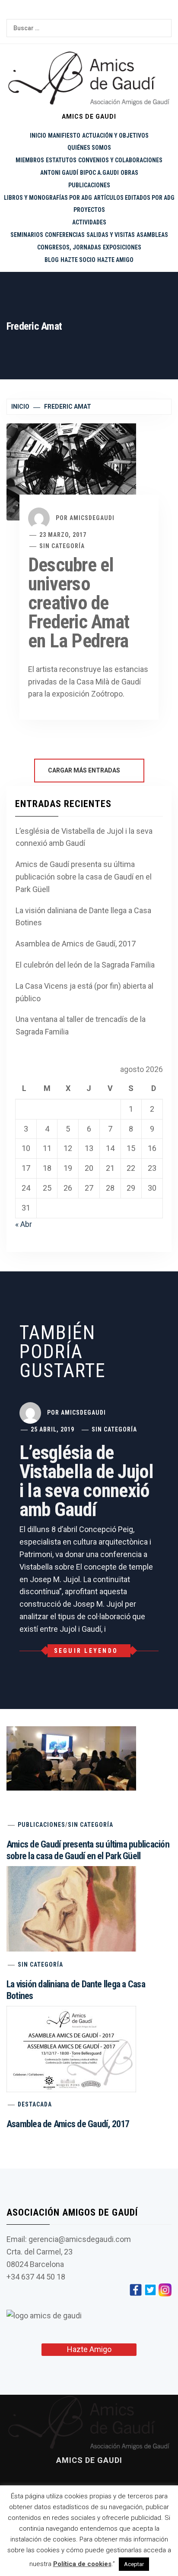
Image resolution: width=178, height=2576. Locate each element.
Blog (52, 260)
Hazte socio (78, 260)
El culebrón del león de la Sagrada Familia (85, 965)
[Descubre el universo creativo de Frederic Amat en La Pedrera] (71, 471)
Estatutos (61, 160)
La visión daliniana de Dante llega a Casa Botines (83, 917)
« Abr (24, 1224)
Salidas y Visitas (111, 235)
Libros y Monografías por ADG (48, 198)
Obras (129, 173)
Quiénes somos (89, 148)
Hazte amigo (115, 260)
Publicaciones (89, 185)
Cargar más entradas (85, 770)
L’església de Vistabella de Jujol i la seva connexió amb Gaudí (84, 837)
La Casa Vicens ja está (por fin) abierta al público (84, 992)
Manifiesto (64, 136)
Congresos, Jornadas (69, 247)
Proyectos (89, 210)
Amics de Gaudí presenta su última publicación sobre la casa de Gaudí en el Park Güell (84, 877)
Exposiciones (122, 247)
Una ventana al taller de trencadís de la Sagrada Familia (81, 1025)
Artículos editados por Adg (134, 198)
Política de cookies (82, 2564)
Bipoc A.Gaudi (99, 173)
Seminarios (27, 235)
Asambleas (152, 235)
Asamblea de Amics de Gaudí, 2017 (76, 944)
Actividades (89, 222)
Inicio (38, 136)
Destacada (35, 2104)
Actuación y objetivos (115, 136)
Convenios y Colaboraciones (120, 160)
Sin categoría (62, 546)
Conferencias (65, 235)
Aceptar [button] (134, 2564)
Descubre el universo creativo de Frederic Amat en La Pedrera (79, 603)
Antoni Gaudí (59, 173)
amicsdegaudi (92, 518)
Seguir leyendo (86, 1651)
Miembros (30, 160)
